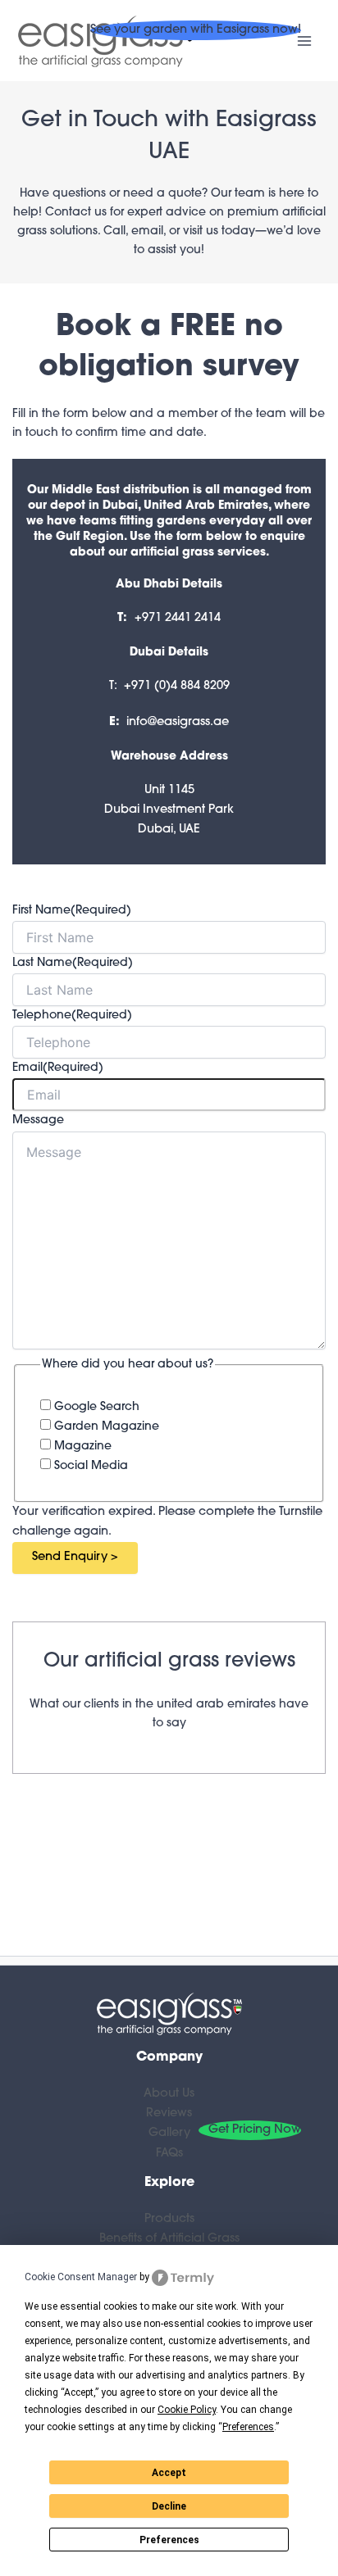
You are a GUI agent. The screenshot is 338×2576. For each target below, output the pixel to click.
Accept (169, 2473)
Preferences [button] (248, 2427)
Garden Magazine (107, 1427)
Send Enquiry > (75, 1557)
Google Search (97, 1407)
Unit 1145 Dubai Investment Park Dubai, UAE (169, 810)
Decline (169, 2506)
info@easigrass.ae (178, 722)
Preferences (169, 2540)
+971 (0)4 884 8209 (177, 686)
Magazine (83, 1447)
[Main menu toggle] (304, 41)
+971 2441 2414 (178, 618)
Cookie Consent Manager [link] (81, 2277)
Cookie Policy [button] (187, 2410)
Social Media (91, 1466)
